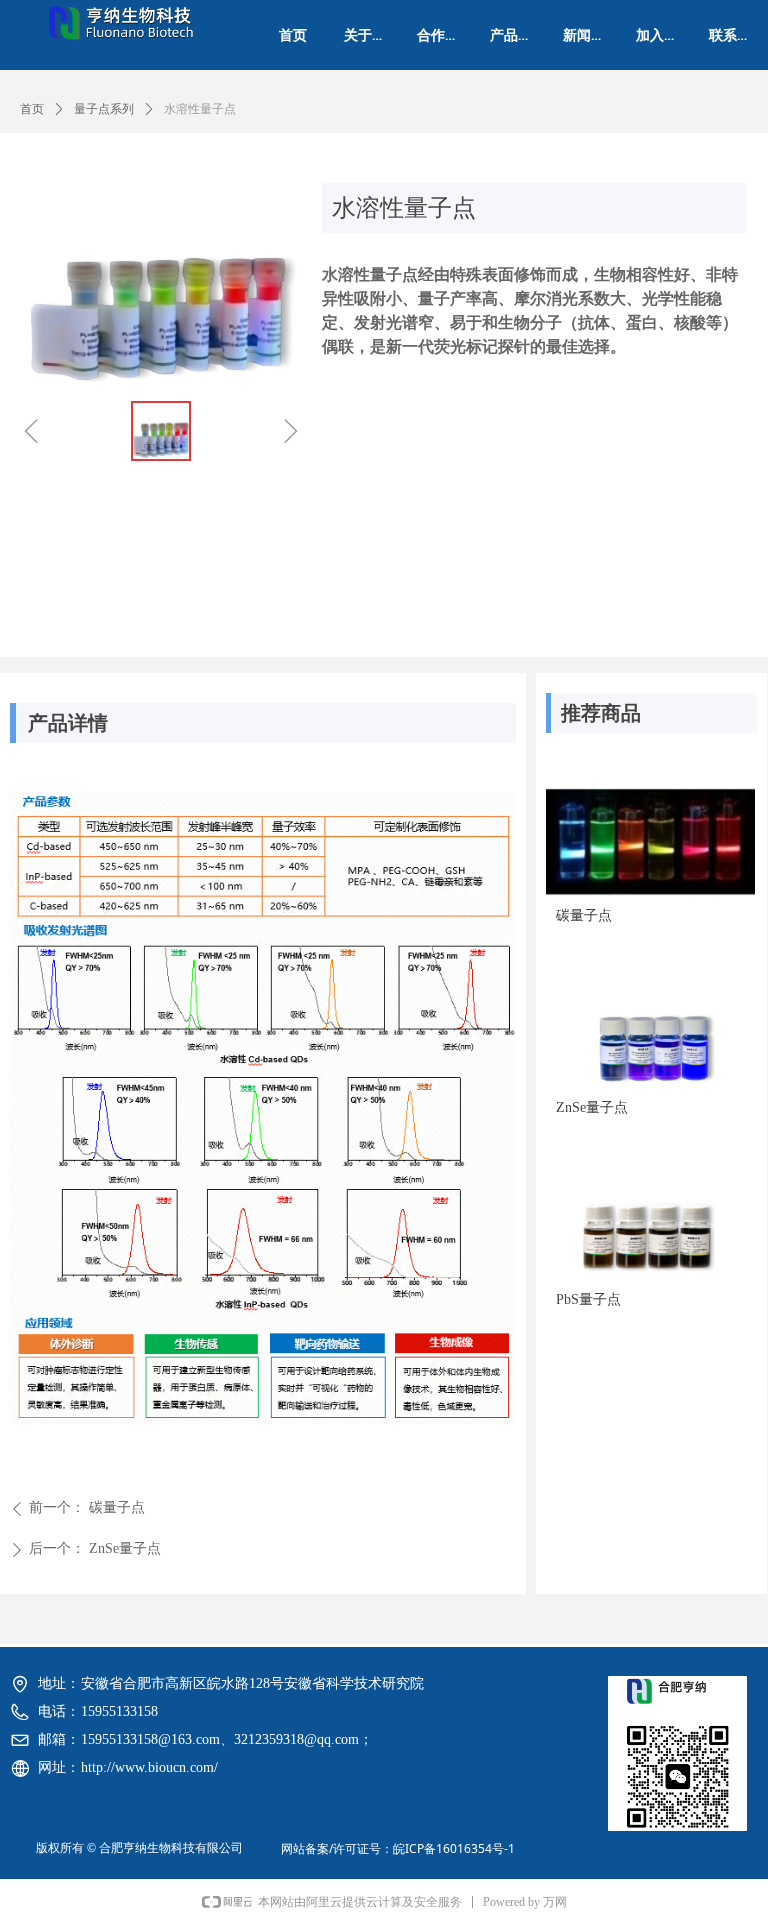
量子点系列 (104, 109)
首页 (32, 109)
